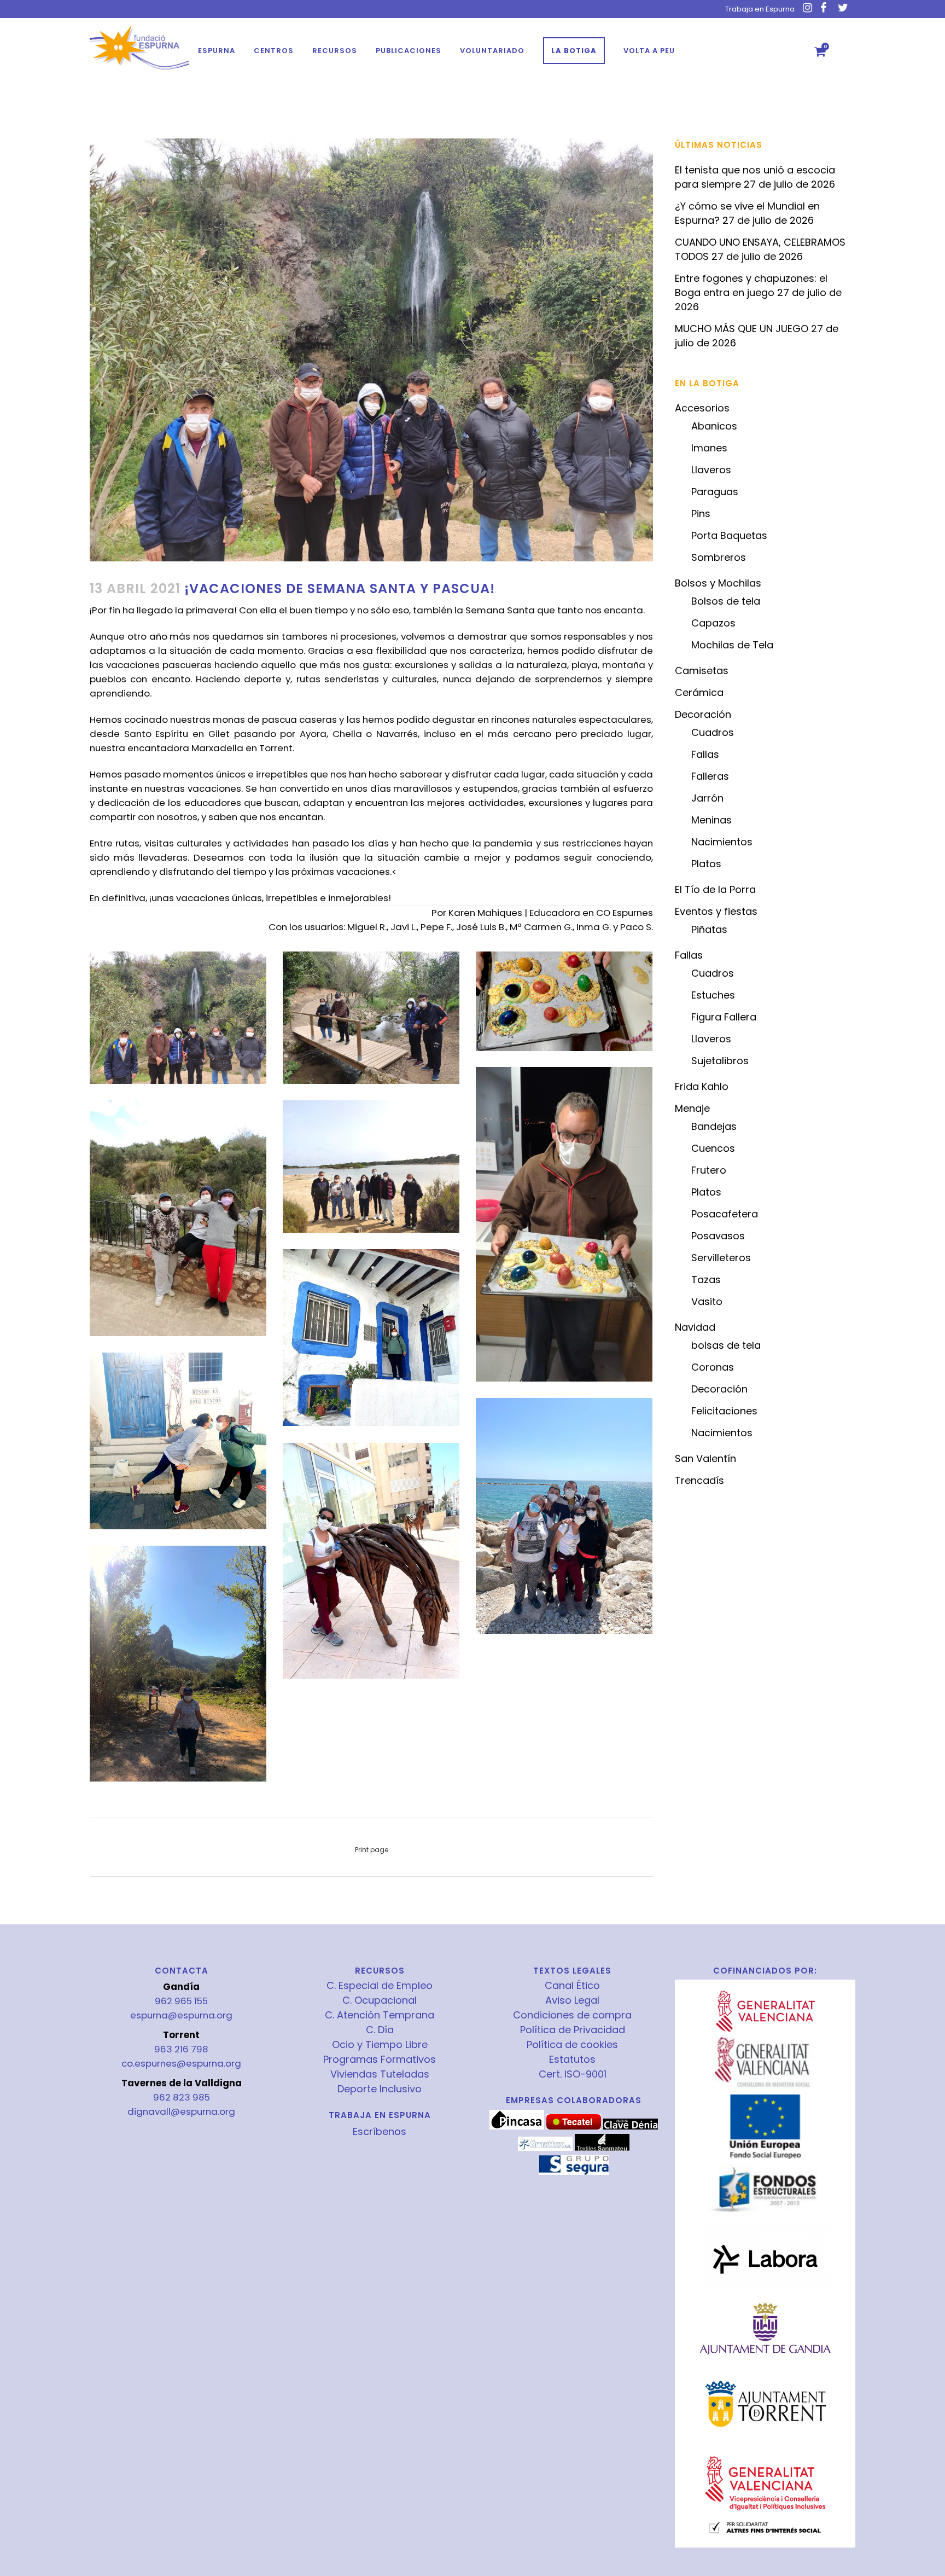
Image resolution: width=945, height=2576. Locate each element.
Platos (706, 864)
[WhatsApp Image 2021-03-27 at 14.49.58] (371, 1018)
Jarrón (707, 798)
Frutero (709, 1170)
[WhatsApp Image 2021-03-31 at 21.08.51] (564, 1224)
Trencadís (699, 1480)
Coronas (713, 1367)
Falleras (710, 776)
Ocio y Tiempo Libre (380, 2045)
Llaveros (711, 470)
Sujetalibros (720, 1061)
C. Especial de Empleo (380, 1986)
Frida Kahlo (702, 1086)
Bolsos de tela (726, 601)
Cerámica (699, 692)
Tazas (706, 1280)
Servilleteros (721, 1258)
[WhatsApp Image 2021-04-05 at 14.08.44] (371, 1561)
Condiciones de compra (572, 2015)
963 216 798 (181, 2049)
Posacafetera (725, 1214)
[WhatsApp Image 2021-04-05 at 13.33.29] (371, 1338)
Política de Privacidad (573, 2030)
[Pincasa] (517, 2127)
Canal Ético (572, 1986)
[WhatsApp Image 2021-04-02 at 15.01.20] (178, 1218)
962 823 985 (182, 2097)
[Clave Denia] (631, 2127)
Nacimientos (722, 842)
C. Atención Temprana (380, 2015)
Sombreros (719, 557)
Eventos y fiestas (716, 911)
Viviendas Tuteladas (380, 2074)
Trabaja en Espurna (760, 9)
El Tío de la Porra (715, 889)
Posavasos (718, 1236)
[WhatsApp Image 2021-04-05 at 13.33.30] (178, 1441)
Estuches (713, 995)
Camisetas (702, 671)
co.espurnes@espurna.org (181, 2063)
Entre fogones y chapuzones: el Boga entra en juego (751, 285)
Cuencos (713, 1148)
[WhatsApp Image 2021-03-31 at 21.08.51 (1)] (564, 1001)
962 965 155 (181, 2001)
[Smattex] (545, 2148)
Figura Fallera (724, 1017)
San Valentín (705, 1458)
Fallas (705, 754)
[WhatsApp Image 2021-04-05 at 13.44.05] (564, 1516)
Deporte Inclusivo (380, 2089)
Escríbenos (380, 2131)
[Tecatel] (574, 2127)
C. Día (380, 2030)
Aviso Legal (572, 2000)
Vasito (707, 1301)
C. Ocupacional (380, 2000)
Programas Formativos (380, 2059)
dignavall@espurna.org (181, 2111)
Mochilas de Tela (732, 645)
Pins (701, 514)
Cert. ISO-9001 (573, 2074)
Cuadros (713, 732)
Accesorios (702, 408)
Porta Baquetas (729, 535)
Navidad (695, 1327)
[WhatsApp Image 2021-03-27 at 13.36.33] (178, 1018)
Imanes (709, 448)
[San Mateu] (602, 2148)
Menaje (692, 1108)
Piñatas (709, 929)
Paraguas (715, 492)
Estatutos (572, 2059)
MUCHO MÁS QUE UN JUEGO (742, 329)
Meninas (711, 820)
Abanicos (714, 426)
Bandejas (714, 1126)
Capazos (713, 623)
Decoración (703, 714)
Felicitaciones (724, 1411)
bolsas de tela (726, 1345)
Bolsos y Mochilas (718, 583)
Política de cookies (572, 2045)
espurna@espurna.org (181, 2015)
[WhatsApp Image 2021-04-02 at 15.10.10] (371, 1167)
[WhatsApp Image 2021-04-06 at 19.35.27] (178, 1664)
